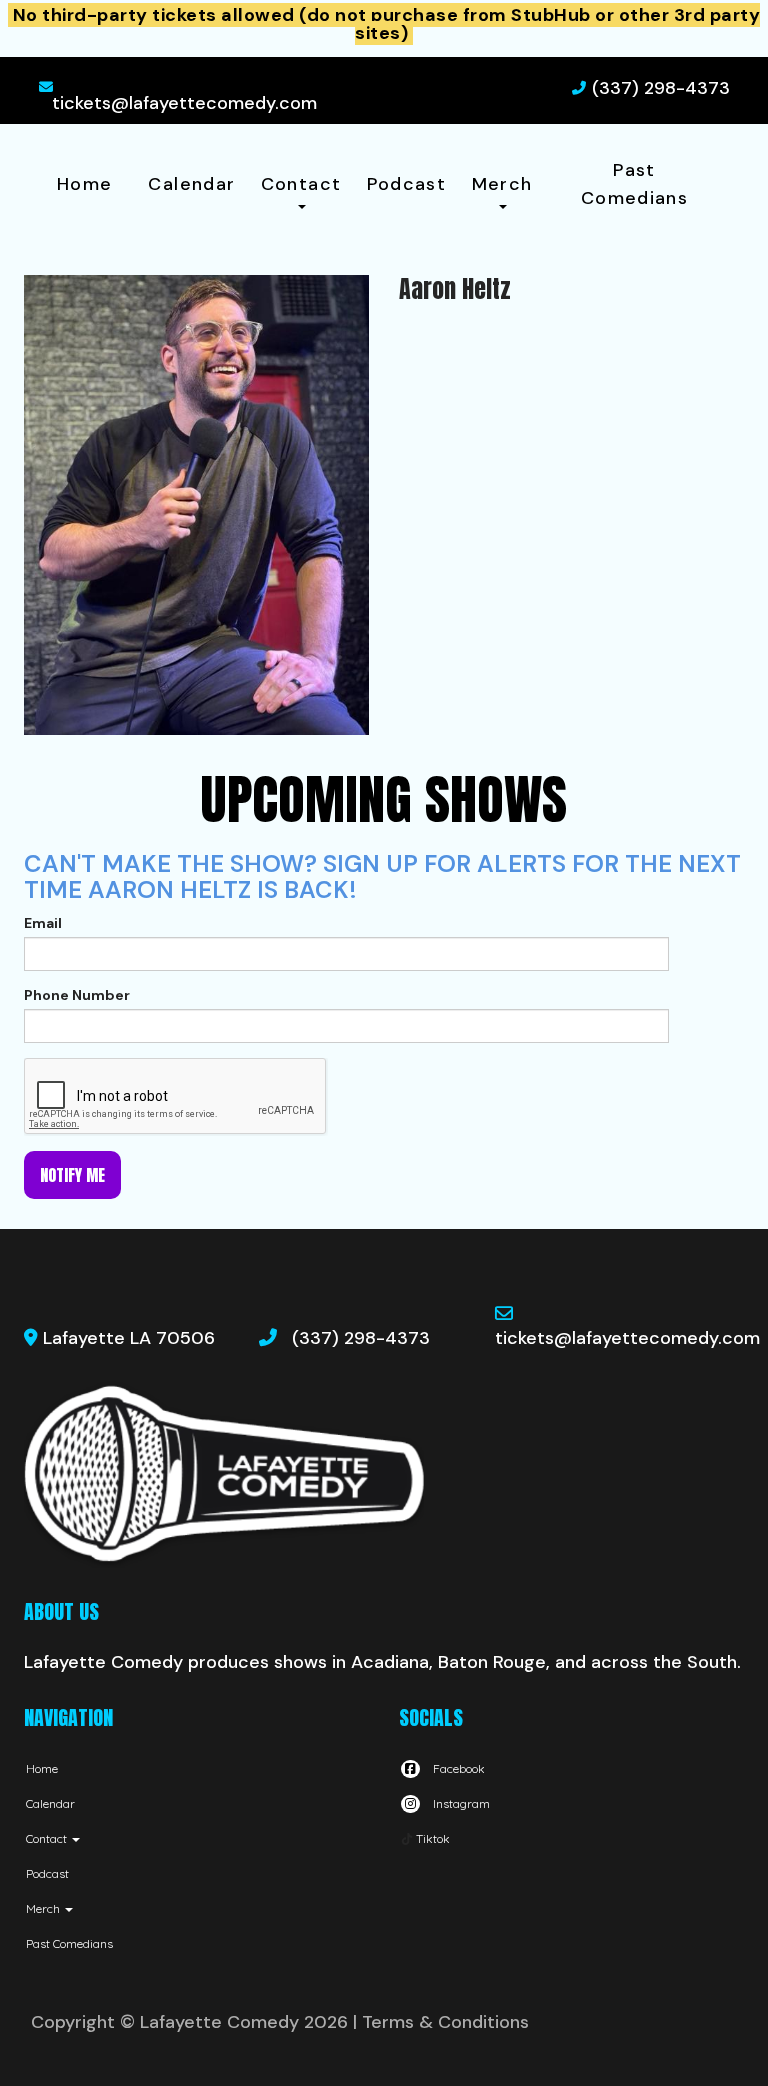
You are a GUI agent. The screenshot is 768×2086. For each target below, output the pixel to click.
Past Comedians (634, 184)
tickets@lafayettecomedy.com (184, 103)
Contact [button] (301, 184)
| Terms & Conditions (441, 2022)
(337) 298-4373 (661, 88)
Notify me (72, 1175)
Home (84, 184)
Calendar (191, 184)
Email (43, 923)
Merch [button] (502, 184)
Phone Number (77, 995)
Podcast (407, 184)
